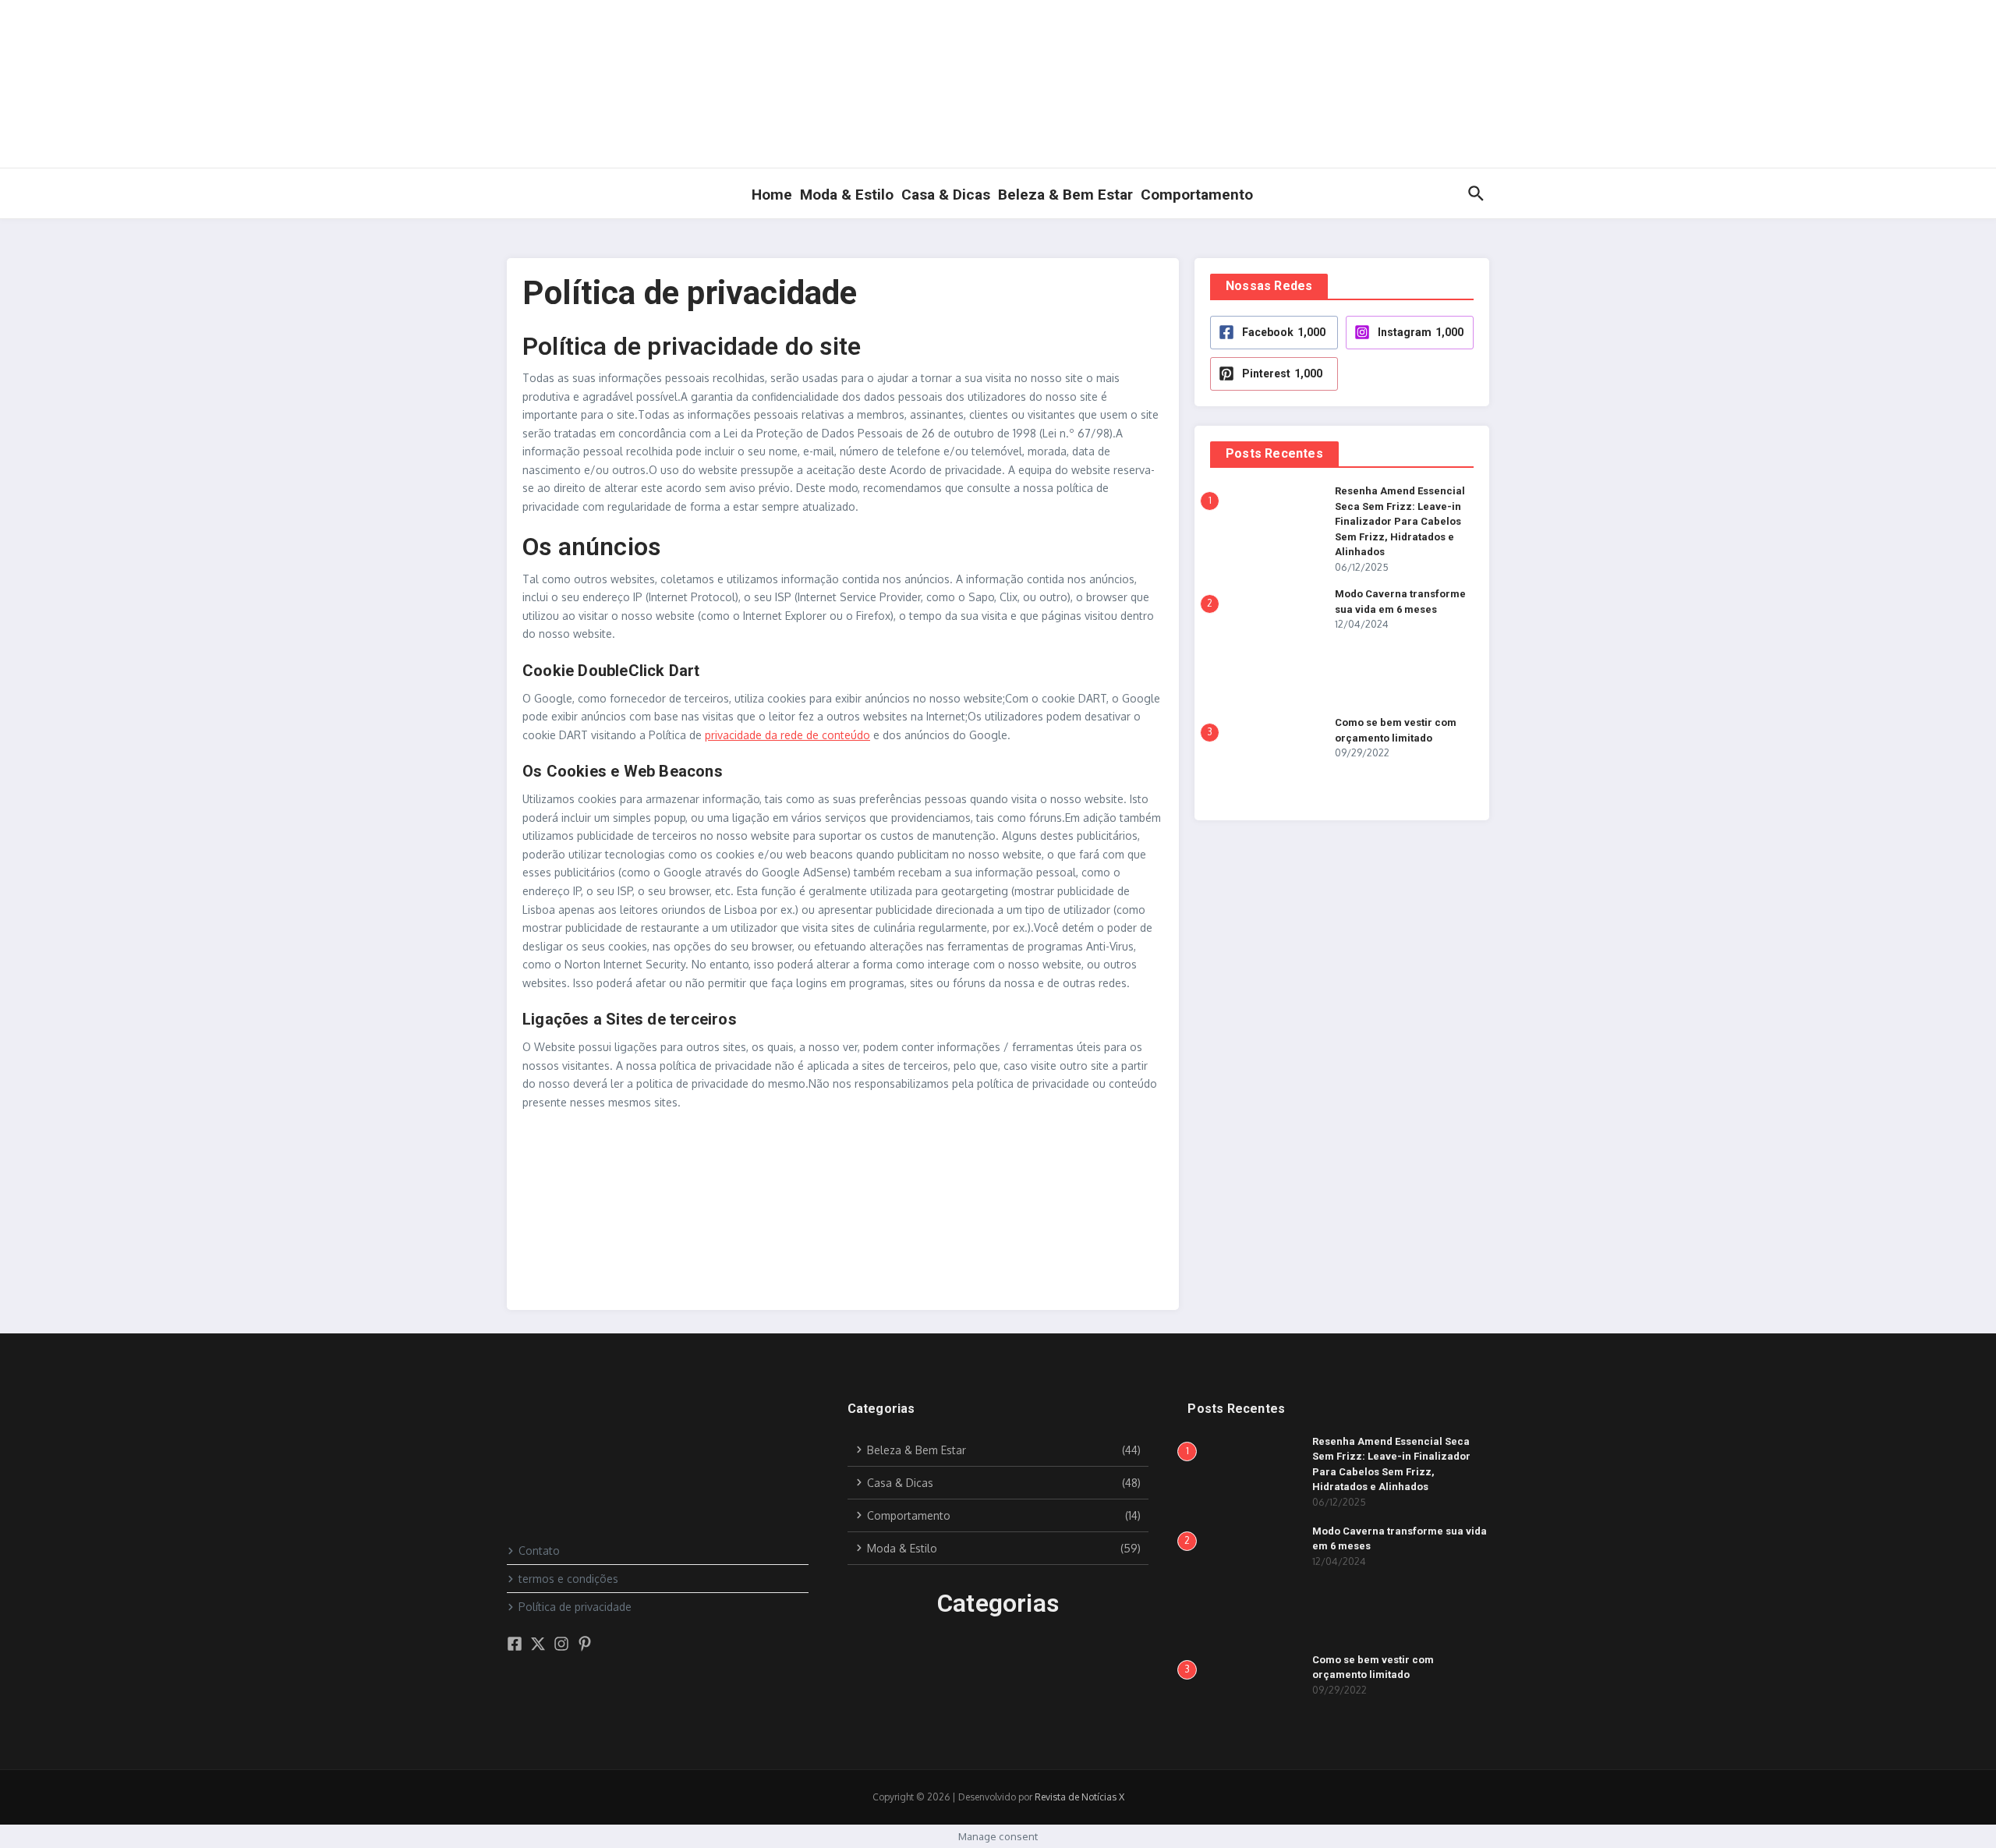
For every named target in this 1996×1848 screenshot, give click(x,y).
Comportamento (1197, 195)
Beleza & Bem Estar (1065, 195)
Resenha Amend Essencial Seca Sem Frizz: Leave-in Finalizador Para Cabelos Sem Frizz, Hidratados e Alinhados (1400, 521)
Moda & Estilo (847, 195)
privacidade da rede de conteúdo (787, 735)
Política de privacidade (575, 1607)
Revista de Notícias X (1079, 1797)
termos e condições (568, 1579)
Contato (539, 1551)
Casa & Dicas (946, 195)
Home (772, 195)
